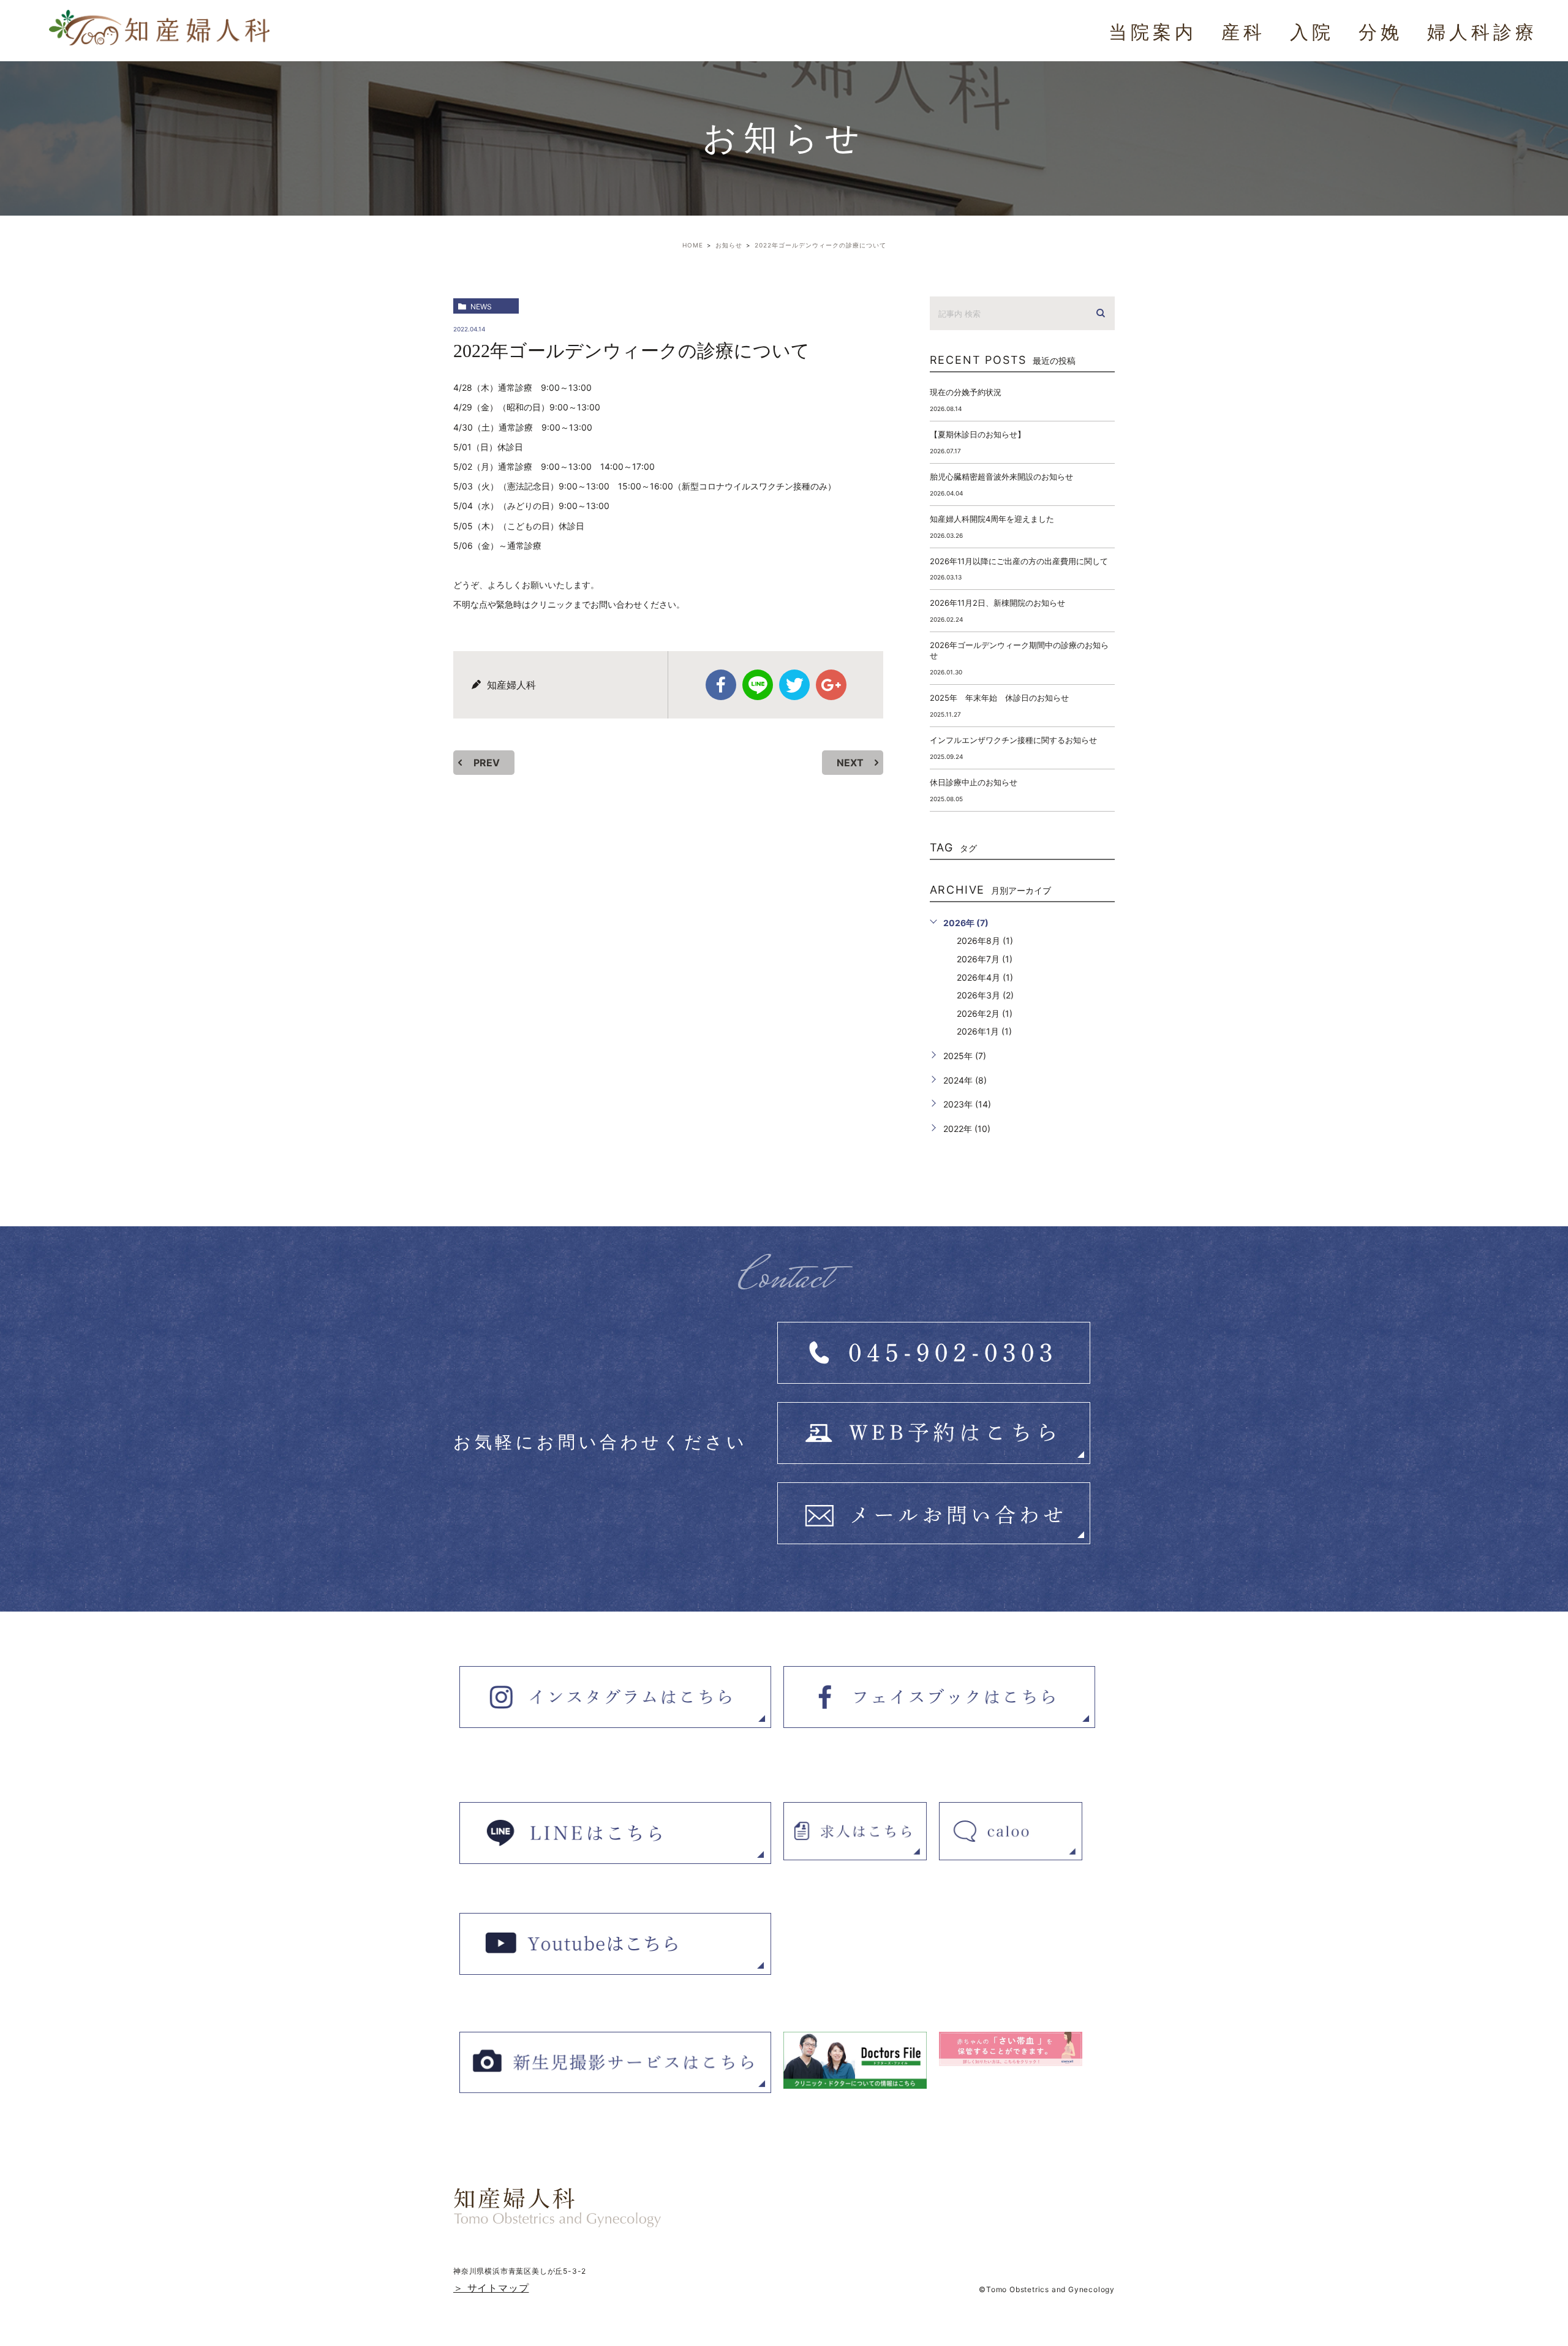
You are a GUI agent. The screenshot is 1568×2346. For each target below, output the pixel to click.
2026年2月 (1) (985, 1013)
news (481, 307)
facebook (721, 685)
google (831, 685)
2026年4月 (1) (985, 977)
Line (758, 685)
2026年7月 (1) (985, 959)
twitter (794, 685)
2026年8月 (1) (985, 941)
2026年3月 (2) (985, 995)
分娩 (1381, 32)
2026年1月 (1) (984, 1031)
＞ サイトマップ (491, 2288)
